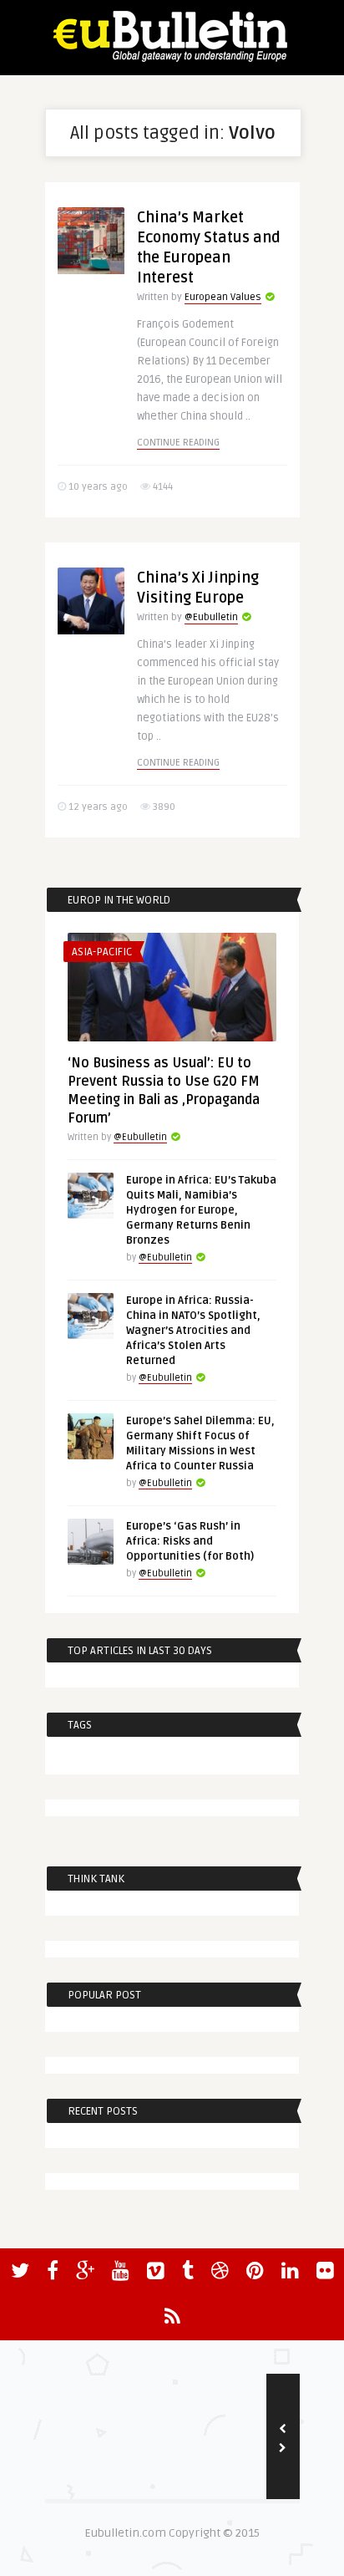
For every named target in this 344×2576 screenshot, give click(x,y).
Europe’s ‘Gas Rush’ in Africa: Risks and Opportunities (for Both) (190, 1541)
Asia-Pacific (102, 952)
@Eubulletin (211, 617)
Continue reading (178, 443)
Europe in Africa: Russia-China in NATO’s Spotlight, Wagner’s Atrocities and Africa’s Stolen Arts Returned (193, 1331)
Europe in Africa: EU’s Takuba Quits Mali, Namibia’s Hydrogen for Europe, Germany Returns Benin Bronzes (201, 1210)
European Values (223, 297)
